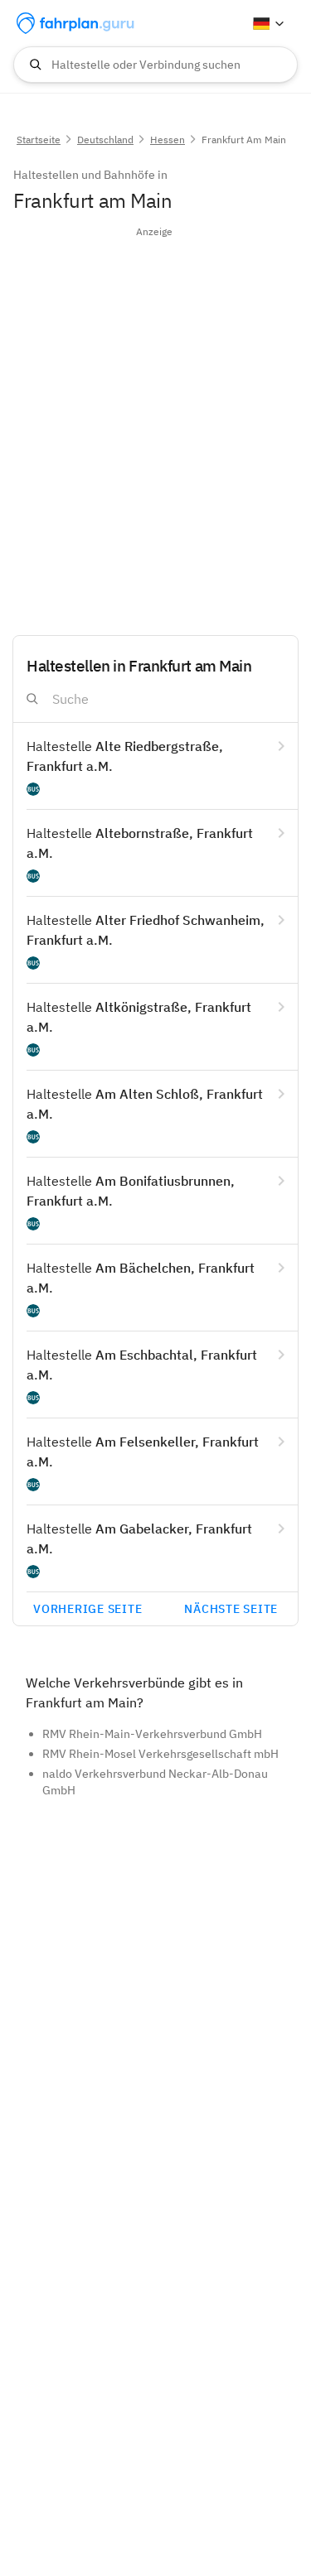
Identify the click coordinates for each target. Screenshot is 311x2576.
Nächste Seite (231, 1609)
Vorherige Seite (87, 1609)
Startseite (39, 140)
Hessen (168, 140)
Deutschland (105, 140)
